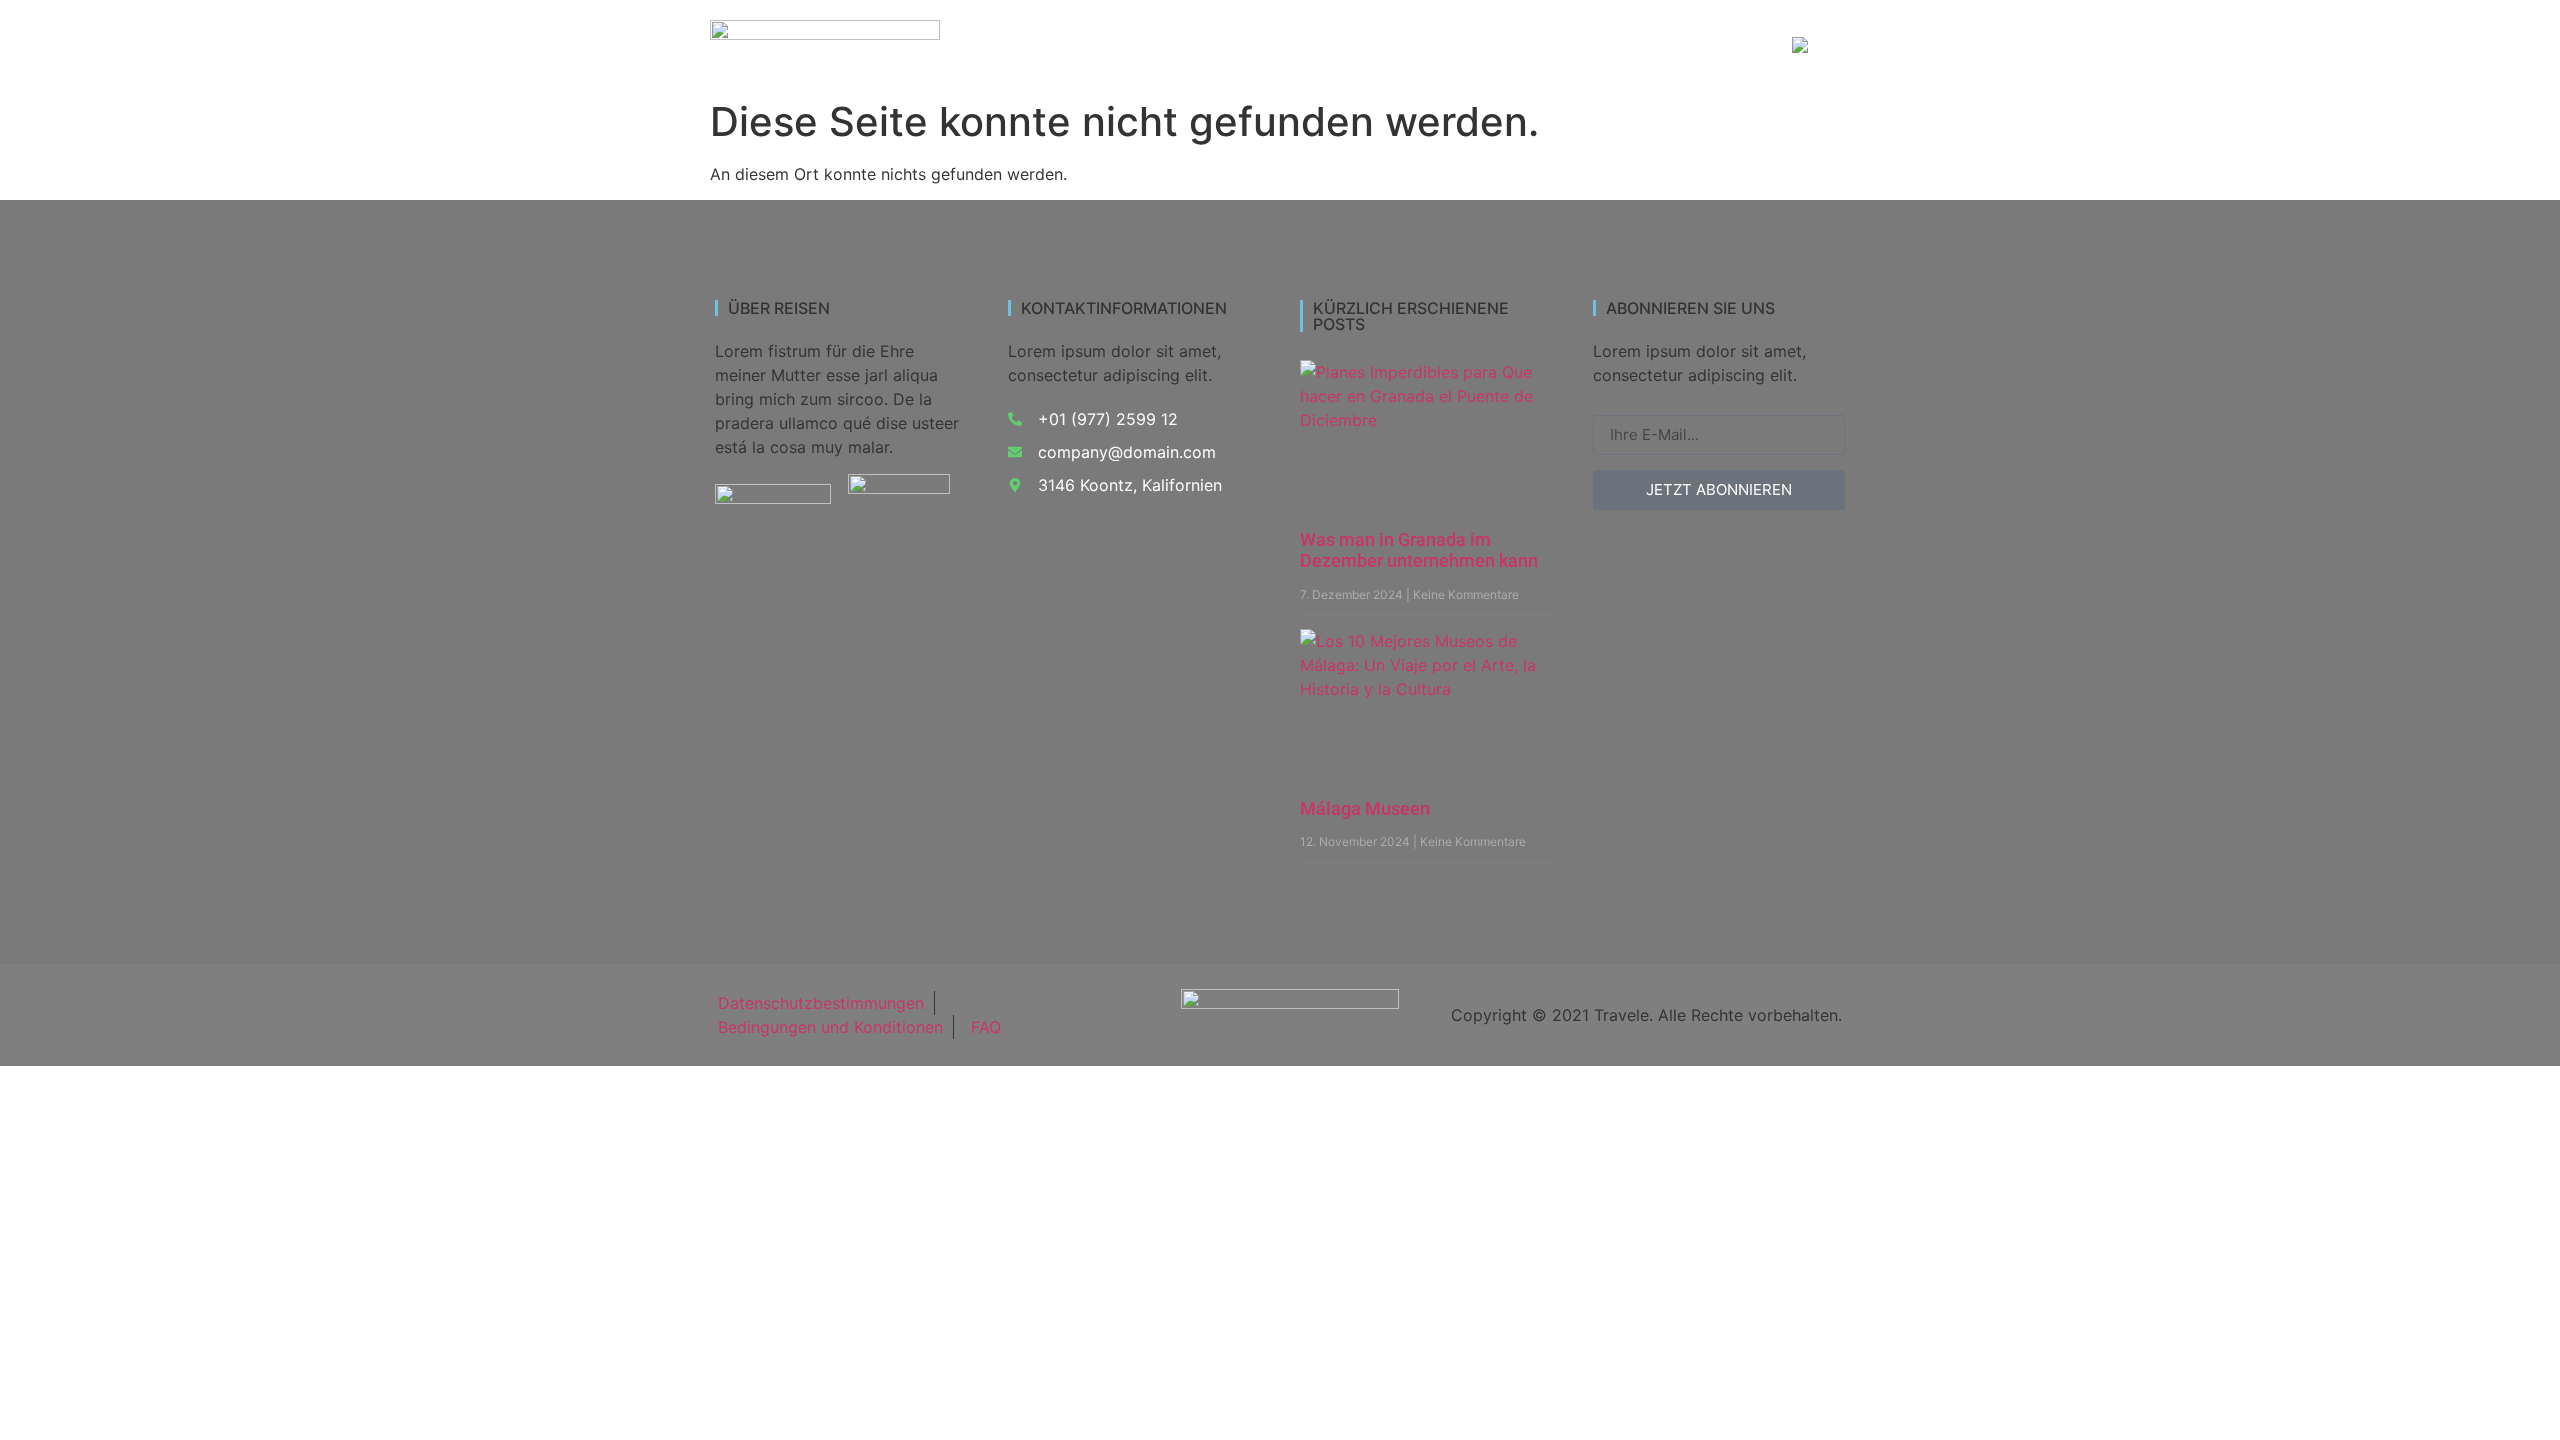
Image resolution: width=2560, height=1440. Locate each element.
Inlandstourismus (1187, 46)
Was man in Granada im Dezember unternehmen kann (1419, 550)
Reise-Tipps (1704, 46)
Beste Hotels (1576, 46)
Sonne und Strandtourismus (1390, 46)
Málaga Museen (1365, 808)
